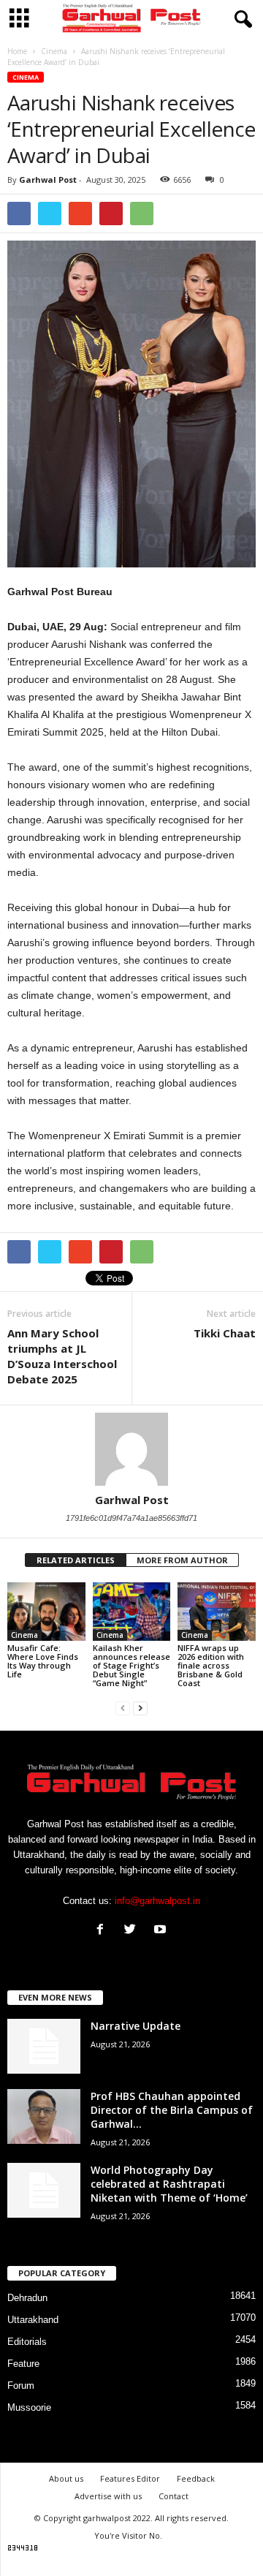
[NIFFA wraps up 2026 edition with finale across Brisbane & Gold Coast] (217, 1612)
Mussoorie (29, 2407)
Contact (174, 2496)
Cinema (26, 77)
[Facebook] (103, 1931)
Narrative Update (136, 2026)
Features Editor (130, 2478)
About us (66, 2478)
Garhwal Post (48, 180)
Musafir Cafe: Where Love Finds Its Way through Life (43, 1661)
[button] (240, 20)
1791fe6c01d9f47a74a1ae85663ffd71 (131, 1518)
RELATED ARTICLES (76, 1560)
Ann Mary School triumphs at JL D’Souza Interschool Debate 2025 (62, 1356)
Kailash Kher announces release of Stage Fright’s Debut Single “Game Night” (131, 1665)
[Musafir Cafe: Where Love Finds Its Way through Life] (46, 1612)
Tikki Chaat (225, 1333)
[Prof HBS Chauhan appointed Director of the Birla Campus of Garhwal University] (44, 2116)
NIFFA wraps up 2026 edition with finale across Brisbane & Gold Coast (211, 1665)
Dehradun (27, 2298)
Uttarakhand (33, 2320)
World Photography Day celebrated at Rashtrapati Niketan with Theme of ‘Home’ (169, 2184)
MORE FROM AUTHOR (182, 1560)
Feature (23, 2364)
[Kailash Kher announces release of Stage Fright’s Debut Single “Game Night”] (132, 1612)
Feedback (196, 2478)
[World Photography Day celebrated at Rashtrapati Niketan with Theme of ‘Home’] (44, 2190)
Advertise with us (108, 2496)
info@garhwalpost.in (157, 1901)
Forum (21, 2386)
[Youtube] (162, 1931)
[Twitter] (133, 1931)
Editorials (27, 2342)
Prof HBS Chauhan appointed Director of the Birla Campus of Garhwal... (172, 2110)
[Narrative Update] (44, 2046)
